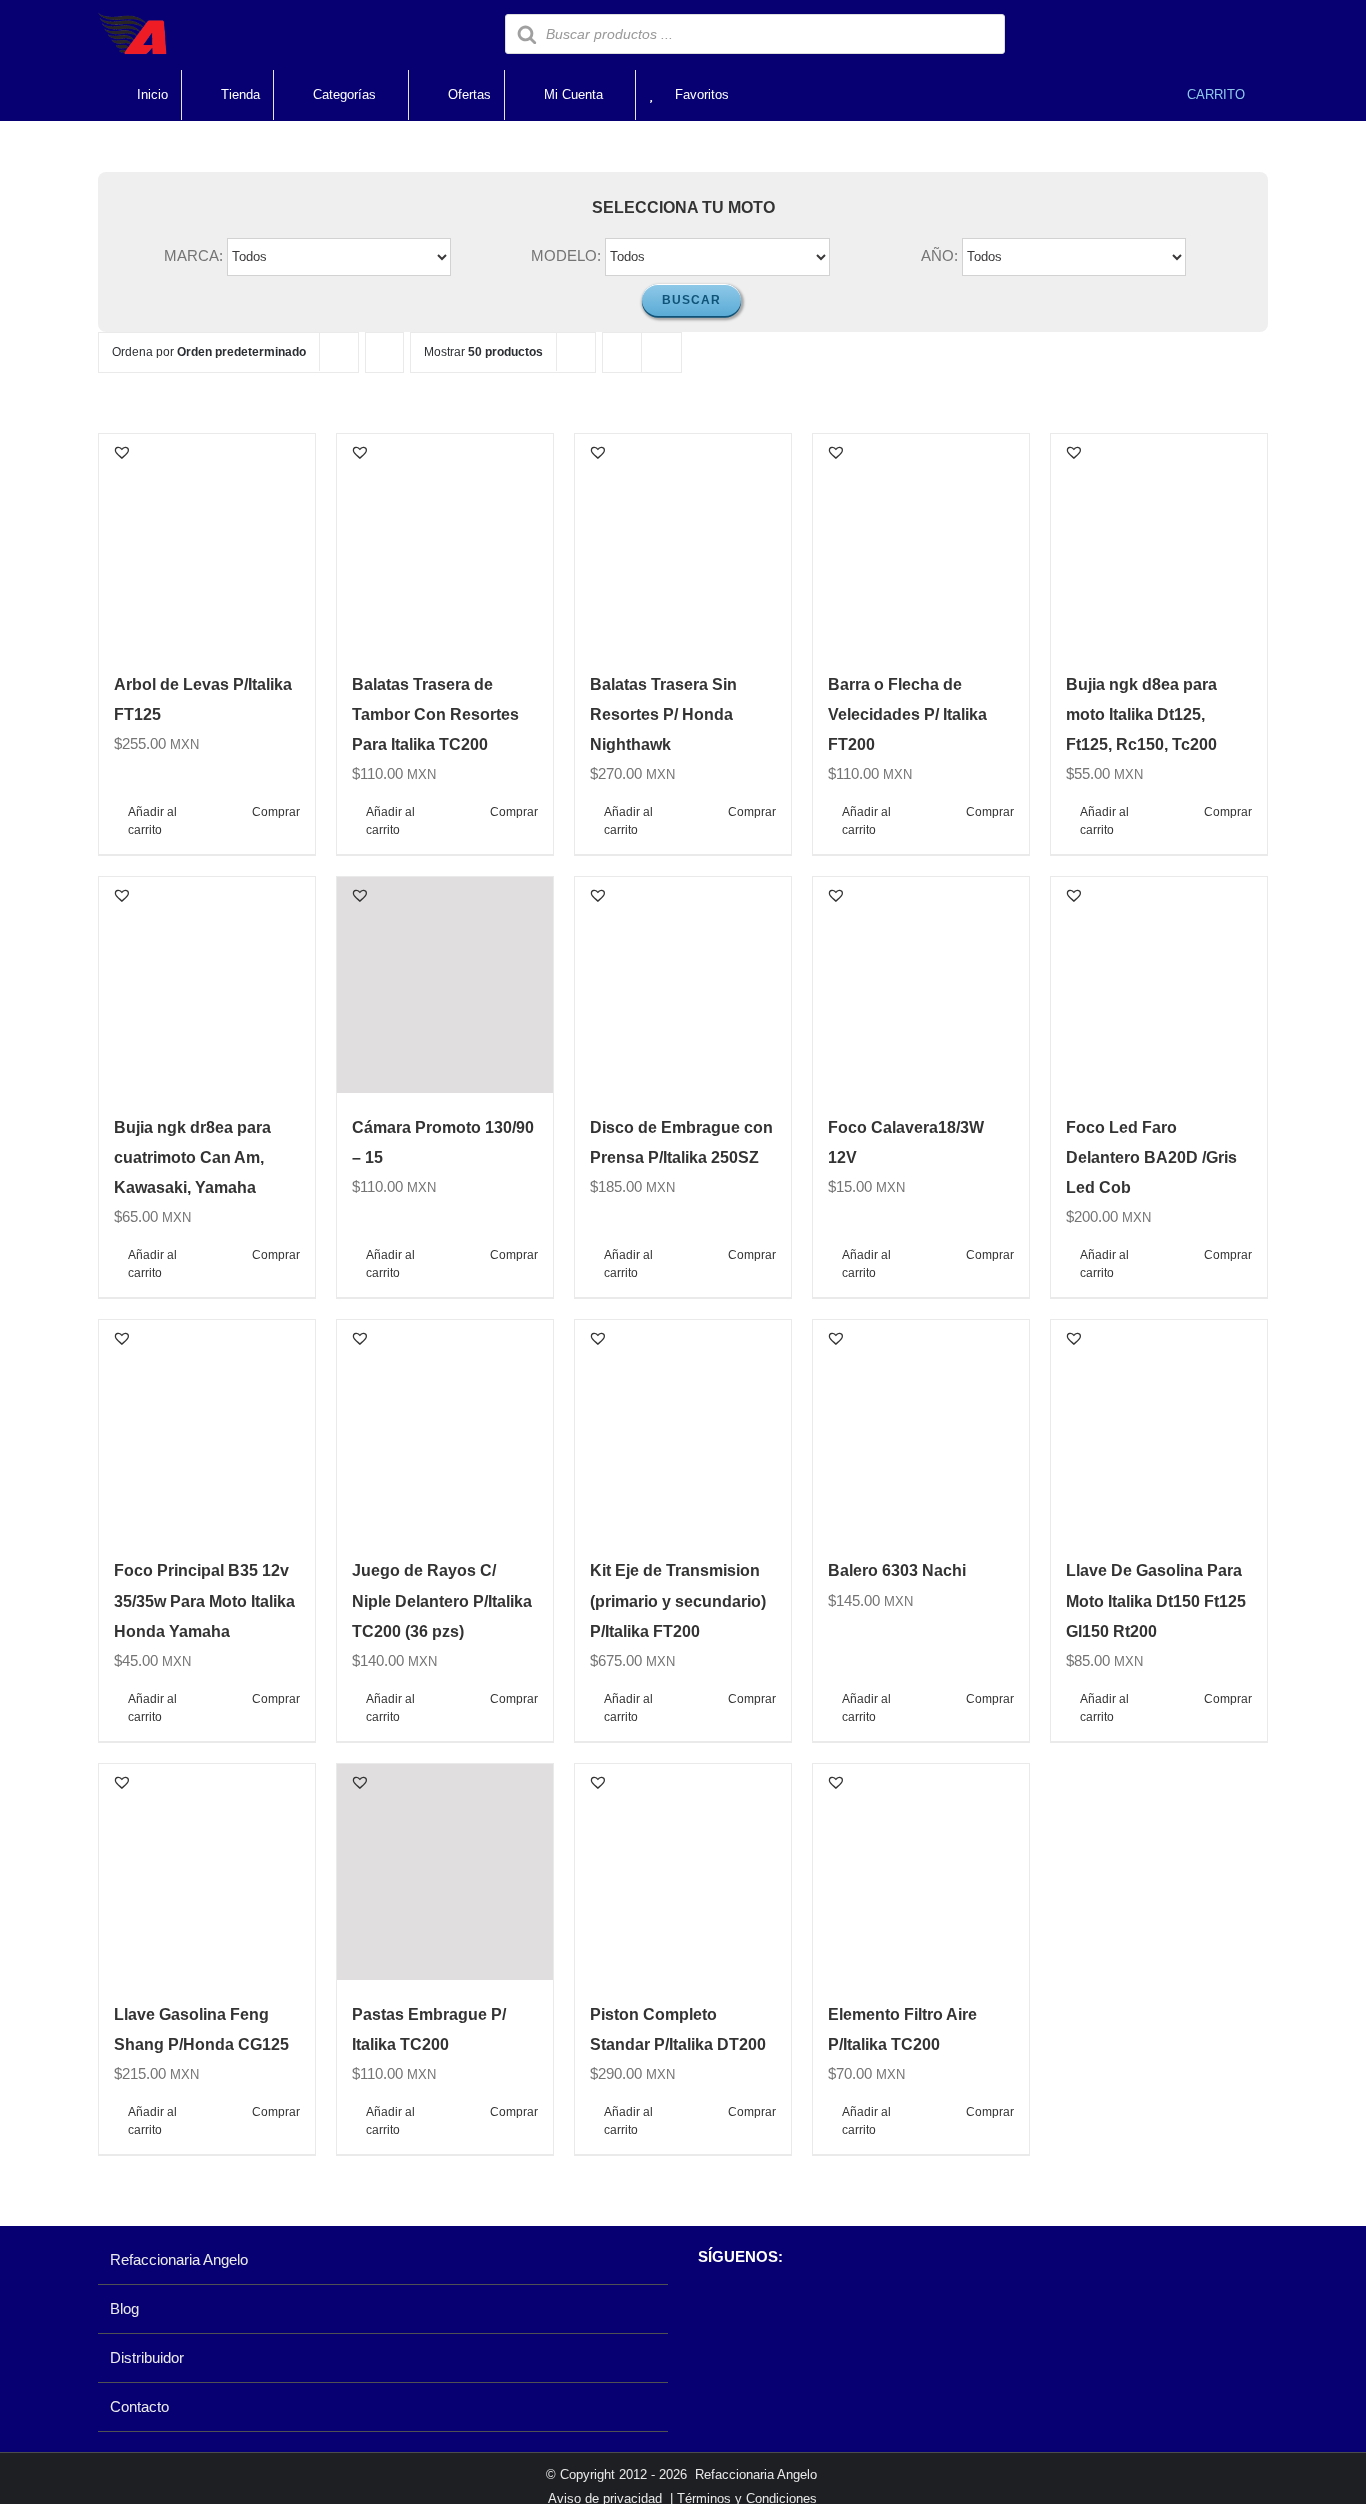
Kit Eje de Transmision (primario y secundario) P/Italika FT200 (678, 1600)
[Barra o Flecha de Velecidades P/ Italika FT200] (921, 542)
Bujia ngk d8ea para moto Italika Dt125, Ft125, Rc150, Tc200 (1141, 714)
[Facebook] (707, 2308)
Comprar (276, 812)
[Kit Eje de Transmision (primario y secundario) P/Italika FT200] (683, 1428)
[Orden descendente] (384, 352)
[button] (122, 452)
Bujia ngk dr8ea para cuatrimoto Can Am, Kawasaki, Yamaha (192, 1157)
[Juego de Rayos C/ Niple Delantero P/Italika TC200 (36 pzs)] (445, 1428)
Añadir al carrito (152, 821)
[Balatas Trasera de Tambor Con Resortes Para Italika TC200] (445, 542)
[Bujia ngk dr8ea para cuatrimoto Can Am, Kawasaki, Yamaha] (207, 985)
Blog (124, 2308)
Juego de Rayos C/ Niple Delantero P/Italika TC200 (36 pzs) (442, 1600)
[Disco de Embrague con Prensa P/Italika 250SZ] (683, 985)
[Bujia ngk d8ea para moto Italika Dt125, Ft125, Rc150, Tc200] (1159, 542)
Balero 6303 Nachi (897, 1570)
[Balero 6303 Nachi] (921, 1428)
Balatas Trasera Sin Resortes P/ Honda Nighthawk (663, 714)
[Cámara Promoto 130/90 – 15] (445, 985)
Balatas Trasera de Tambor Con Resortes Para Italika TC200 (435, 714)
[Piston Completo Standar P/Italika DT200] (683, 1872)
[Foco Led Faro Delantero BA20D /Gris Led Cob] (1159, 985)
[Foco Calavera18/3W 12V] (921, 985)
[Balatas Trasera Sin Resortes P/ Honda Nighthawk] (683, 542)
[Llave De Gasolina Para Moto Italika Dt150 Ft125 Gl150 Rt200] (1159, 1428)
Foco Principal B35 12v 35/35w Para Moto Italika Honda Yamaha (204, 1600)
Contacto (139, 2406)
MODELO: (566, 255)
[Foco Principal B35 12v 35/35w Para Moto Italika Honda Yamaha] (207, 1428)
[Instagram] (741, 2308)
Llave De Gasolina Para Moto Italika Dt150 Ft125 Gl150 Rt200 (1156, 1600)
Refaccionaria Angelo (179, 2259)
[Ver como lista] (661, 352)
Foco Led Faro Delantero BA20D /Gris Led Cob (1151, 1157)
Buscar (691, 300)
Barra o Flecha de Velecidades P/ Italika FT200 (907, 714)
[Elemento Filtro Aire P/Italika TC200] (921, 1872)
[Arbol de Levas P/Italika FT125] (207, 542)
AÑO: (939, 255)
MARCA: (193, 255)
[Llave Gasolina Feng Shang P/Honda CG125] (207, 1872)
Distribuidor (147, 2357)
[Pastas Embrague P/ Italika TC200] (445, 1872)
